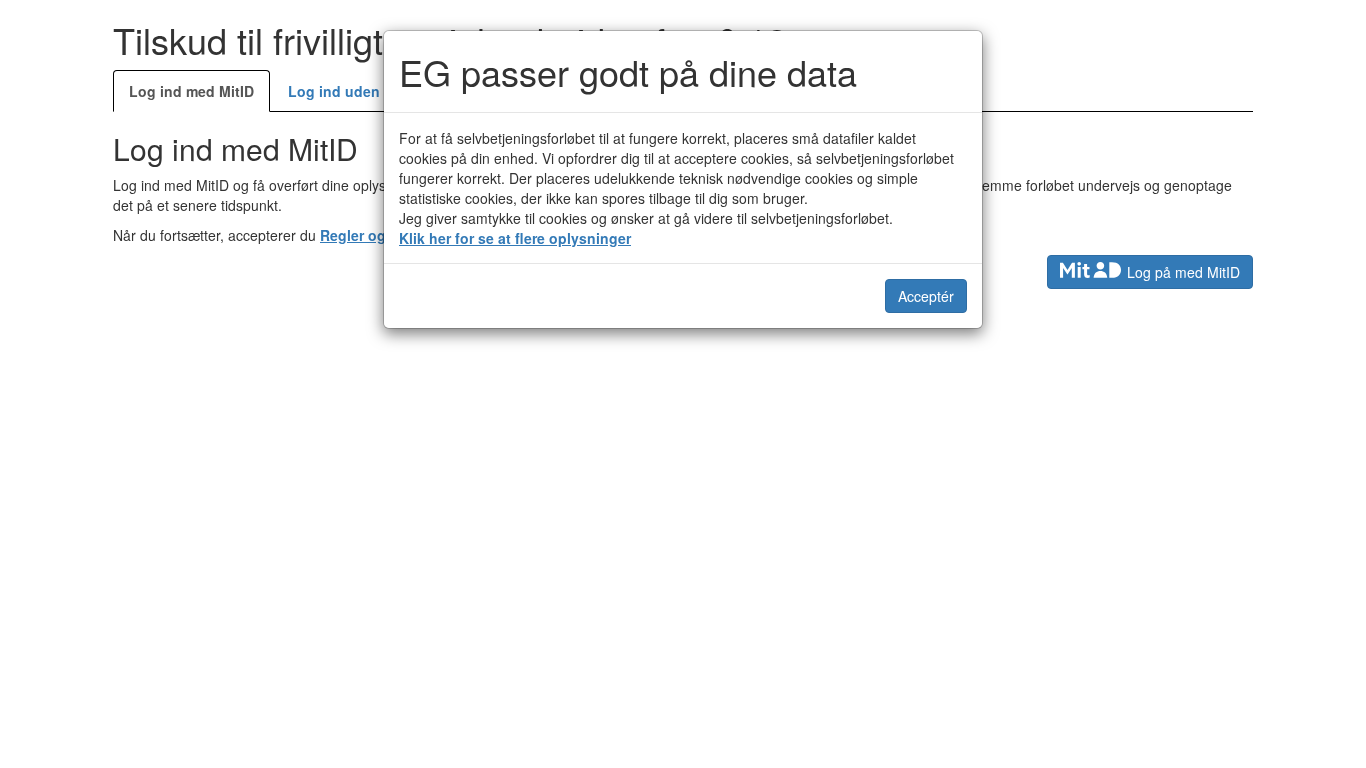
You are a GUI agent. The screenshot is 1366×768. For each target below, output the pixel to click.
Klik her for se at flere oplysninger (515, 238)
